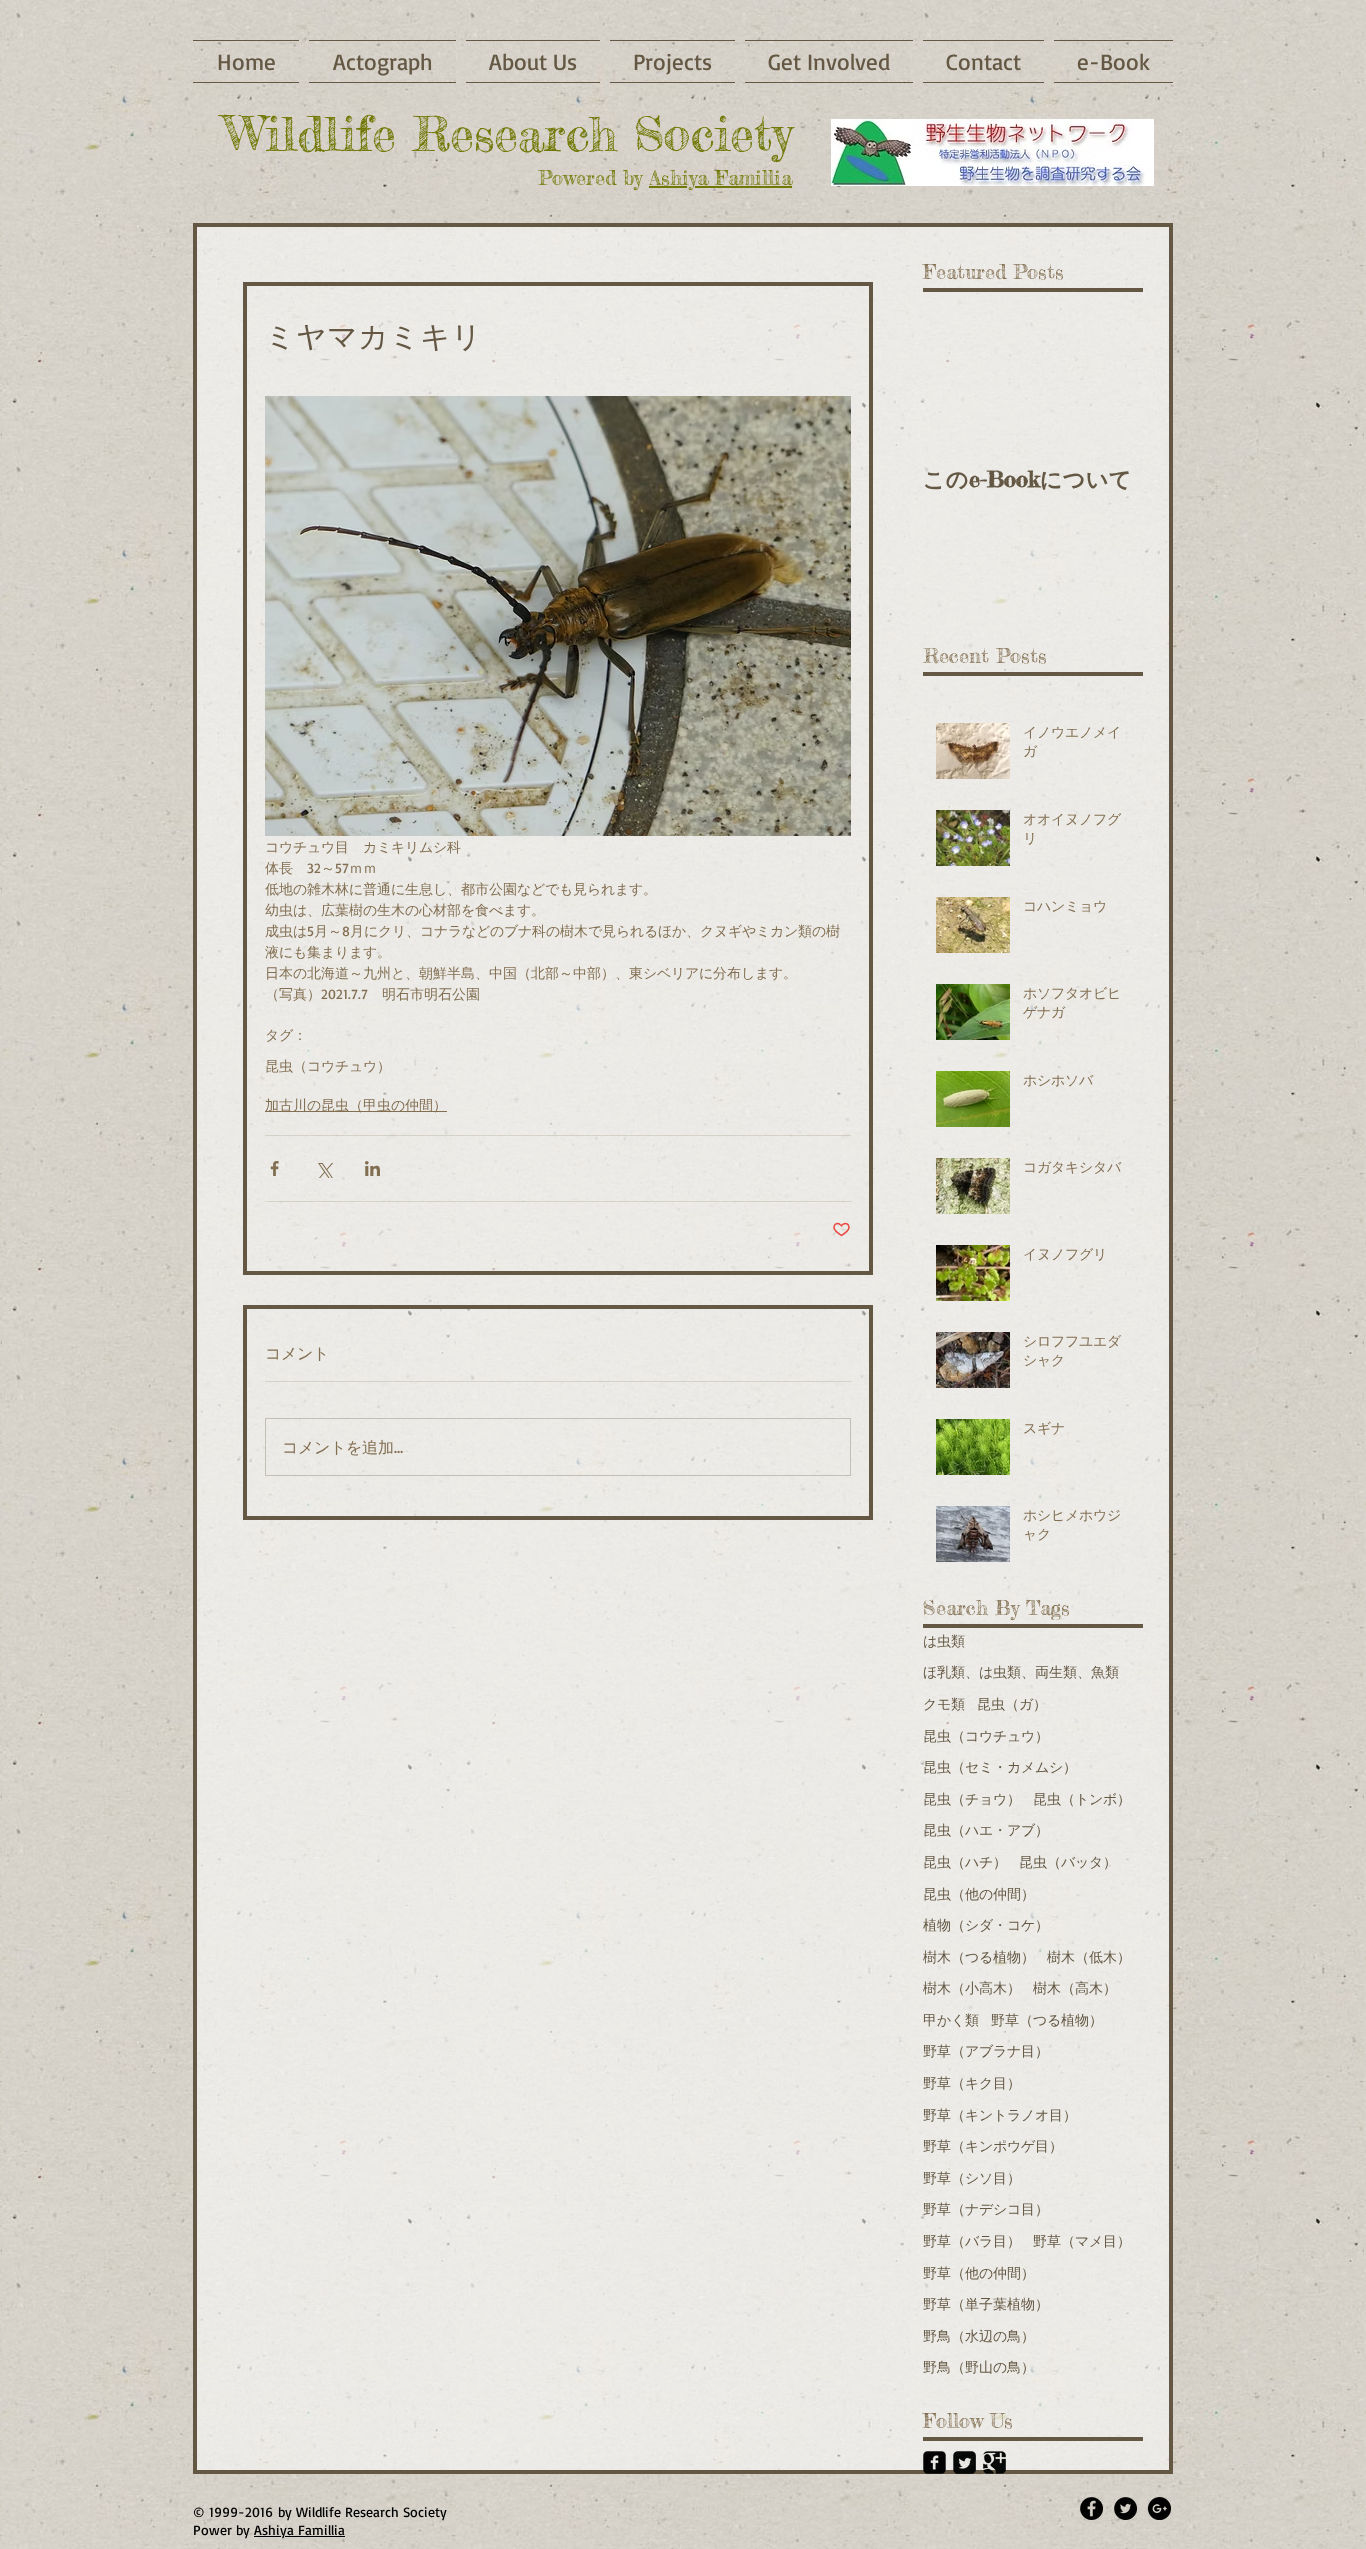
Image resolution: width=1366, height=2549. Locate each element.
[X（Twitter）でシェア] (323, 1168)
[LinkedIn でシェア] (372, 1168)
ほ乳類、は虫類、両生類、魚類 (1021, 1671)
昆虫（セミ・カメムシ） (1000, 1766)
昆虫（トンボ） (1082, 1798)
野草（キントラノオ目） (1000, 2114)
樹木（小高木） (972, 1987)
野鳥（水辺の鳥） (979, 2335)
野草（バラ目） (972, 2240)
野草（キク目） (972, 2082)
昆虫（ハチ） (965, 1861)
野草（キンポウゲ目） (993, 2145)
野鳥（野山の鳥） (979, 2366)
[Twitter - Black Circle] (1125, 2508)
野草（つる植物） (1047, 2019)
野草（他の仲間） (979, 2272)
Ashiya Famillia (720, 177)
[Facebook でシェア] (274, 1168)
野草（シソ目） (972, 2177)
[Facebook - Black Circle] (1091, 2508)
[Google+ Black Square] (994, 2462)
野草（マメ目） (1082, 2240)
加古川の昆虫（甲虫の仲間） (356, 1104)
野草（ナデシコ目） (986, 2208)
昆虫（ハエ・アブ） (986, 1829)
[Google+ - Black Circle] (1159, 2508)
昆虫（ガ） (1012, 1703)
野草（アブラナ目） (986, 2050)
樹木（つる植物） (979, 1956)
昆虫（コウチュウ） (328, 1065)
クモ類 (944, 1703)
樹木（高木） (1075, 1987)
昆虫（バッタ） (1068, 1861)
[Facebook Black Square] (934, 2462)
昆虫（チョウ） (972, 1798)
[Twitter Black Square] (964, 2462)
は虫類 (944, 1640)
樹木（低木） (1089, 1956)
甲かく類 (951, 2019)
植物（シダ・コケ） (986, 1924)
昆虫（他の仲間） (979, 1893)
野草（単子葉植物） (986, 2303)
